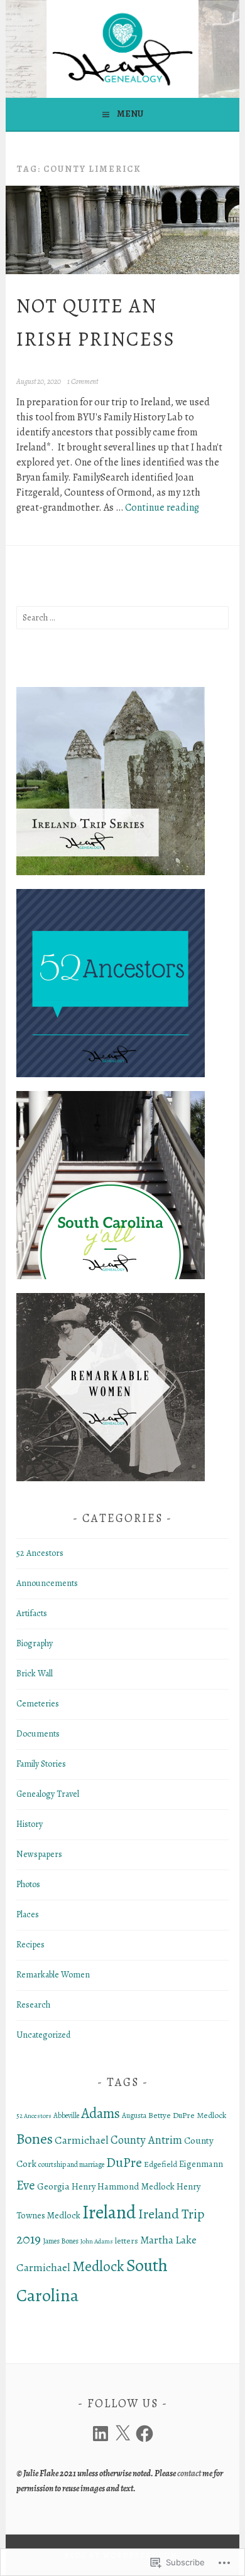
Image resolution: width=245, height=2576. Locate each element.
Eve (26, 2185)
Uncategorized (43, 2035)
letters (127, 2241)
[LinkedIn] (101, 2434)
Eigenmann (201, 2164)
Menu (130, 114)
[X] (122, 2434)
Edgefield (161, 2164)
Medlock (98, 2266)
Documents (38, 1734)
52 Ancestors (40, 1553)
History (30, 1824)
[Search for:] (122, 618)
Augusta (134, 2116)
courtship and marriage (71, 2164)
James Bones (61, 2241)
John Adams (97, 2241)
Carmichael (82, 2140)
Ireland (109, 2212)
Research (33, 2005)
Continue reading (162, 508)
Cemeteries (38, 1704)
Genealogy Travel (48, 1794)
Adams (101, 2113)
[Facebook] (144, 2434)
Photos (28, 1884)
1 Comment (83, 381)
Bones (35, 2139)
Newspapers (39, 1854)
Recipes (30, 1945)
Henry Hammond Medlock (123, 2186)
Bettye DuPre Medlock (187, 2116)
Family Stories (41, 1764)
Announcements (47, 1583)
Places (28, 1914)
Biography (35, 1643)
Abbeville (66, 2116)
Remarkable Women (53, 1975)
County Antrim (146, 2140)
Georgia (53, 2186)
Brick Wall (35, 1674)
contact (189, 2473)
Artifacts (32, 1613)
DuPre (124, 2162)
